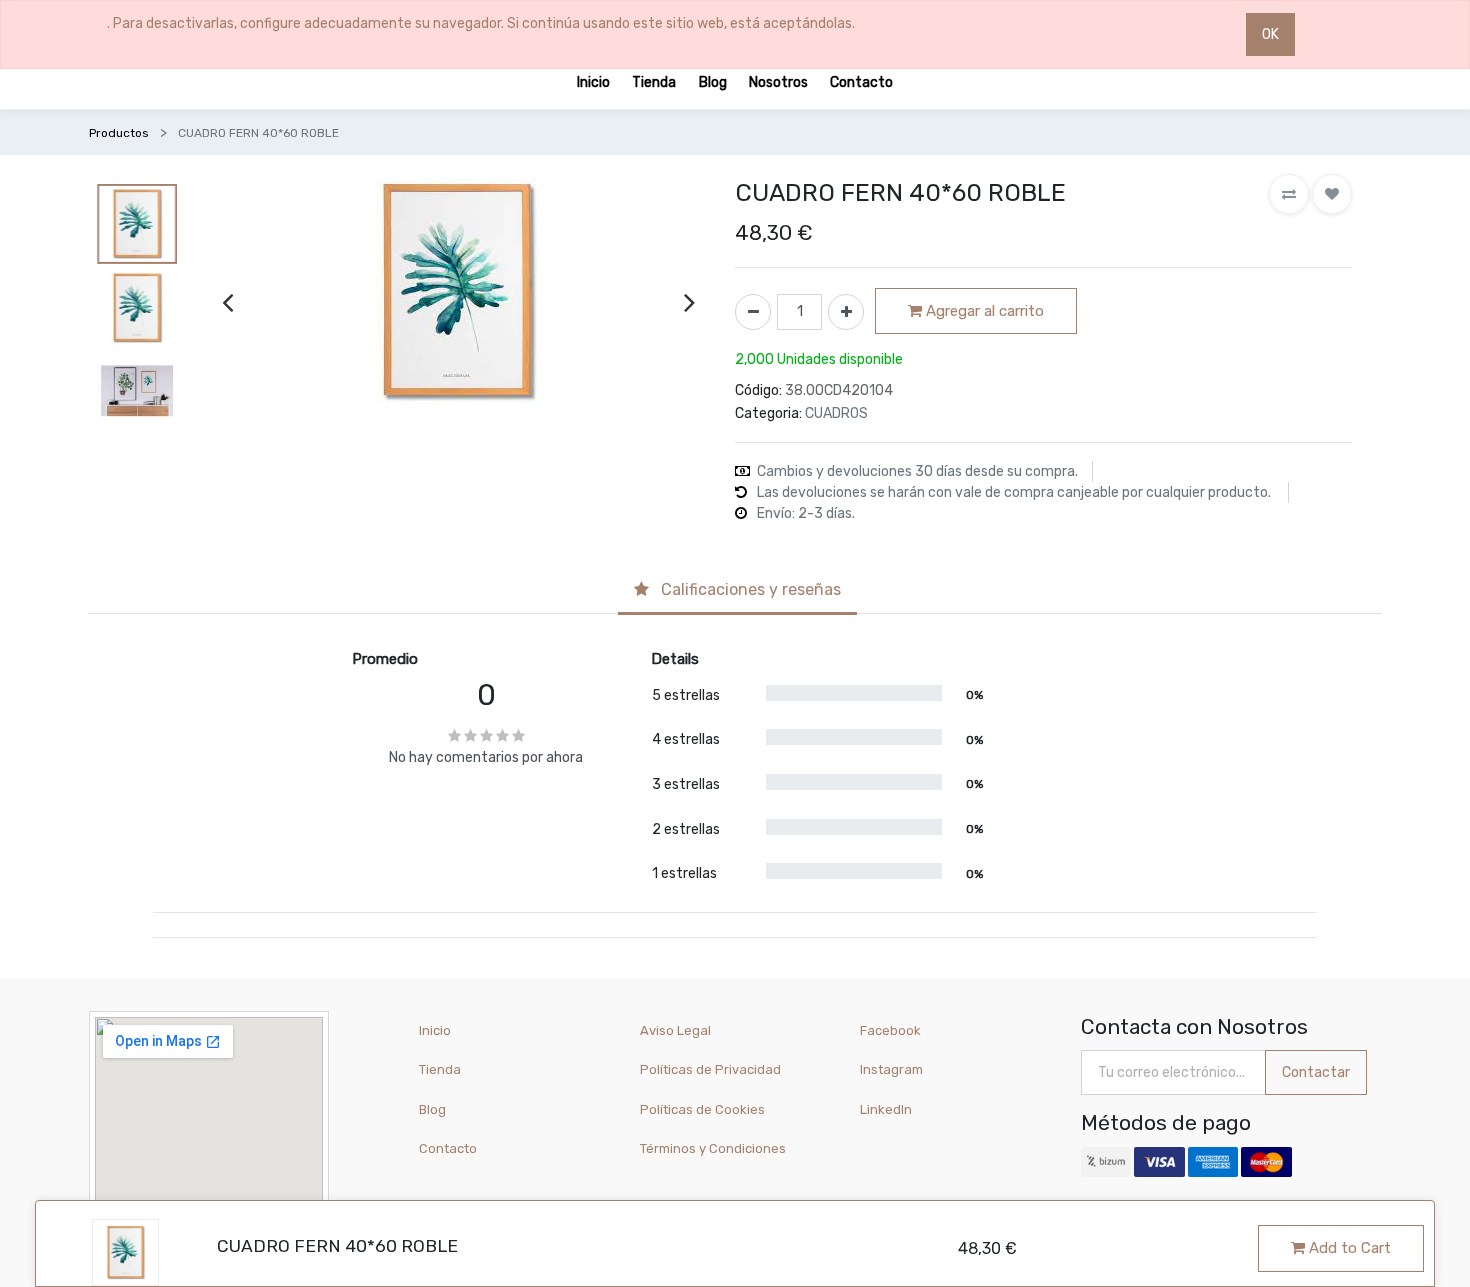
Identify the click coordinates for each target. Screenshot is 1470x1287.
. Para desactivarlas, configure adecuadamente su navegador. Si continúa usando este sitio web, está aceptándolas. (481, 23)
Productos (119, 133)
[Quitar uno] (753, 312)
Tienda (440, 1069)
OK (1270, 34)
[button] (1289, 194)
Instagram (891, 1069)
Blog (432, 1109)
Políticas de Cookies (702, 1109)
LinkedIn (887, 1109)
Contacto (448, 1148)
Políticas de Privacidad (710, 1069)
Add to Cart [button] (1348, 1248)
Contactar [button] (1316, 1072)
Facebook (890, 1030)
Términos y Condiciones (713, 1148)
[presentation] (227, 301)
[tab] (737, 592)
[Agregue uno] (846, 312)
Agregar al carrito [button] (983, 311)
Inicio (435, 1030)
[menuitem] (593, 81)
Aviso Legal (675, 1030)
